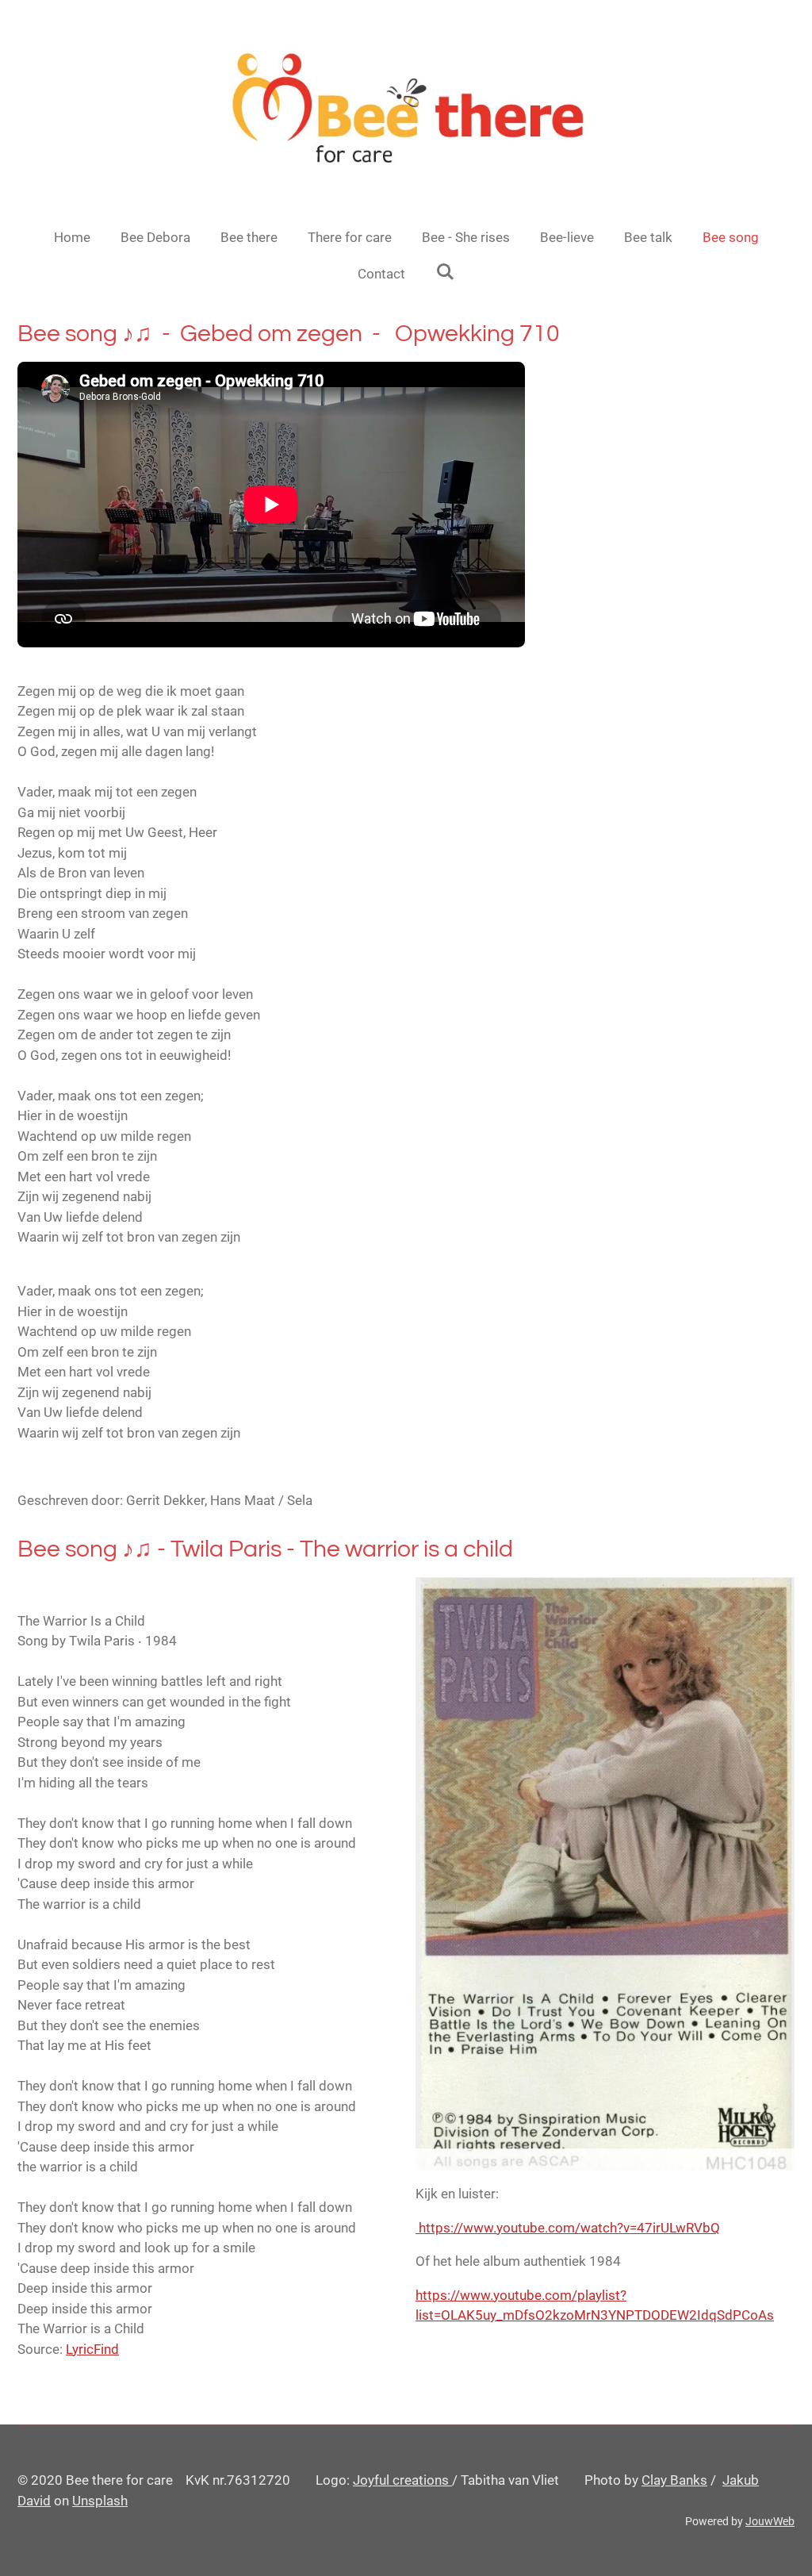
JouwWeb (770, 2521)
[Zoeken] (445, 272)
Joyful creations (402, 2480)
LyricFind (92, 2349)
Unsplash (100, 2501)
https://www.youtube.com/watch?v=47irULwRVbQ (568, 2228)
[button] (207, 1662)
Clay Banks (674, 2480)
